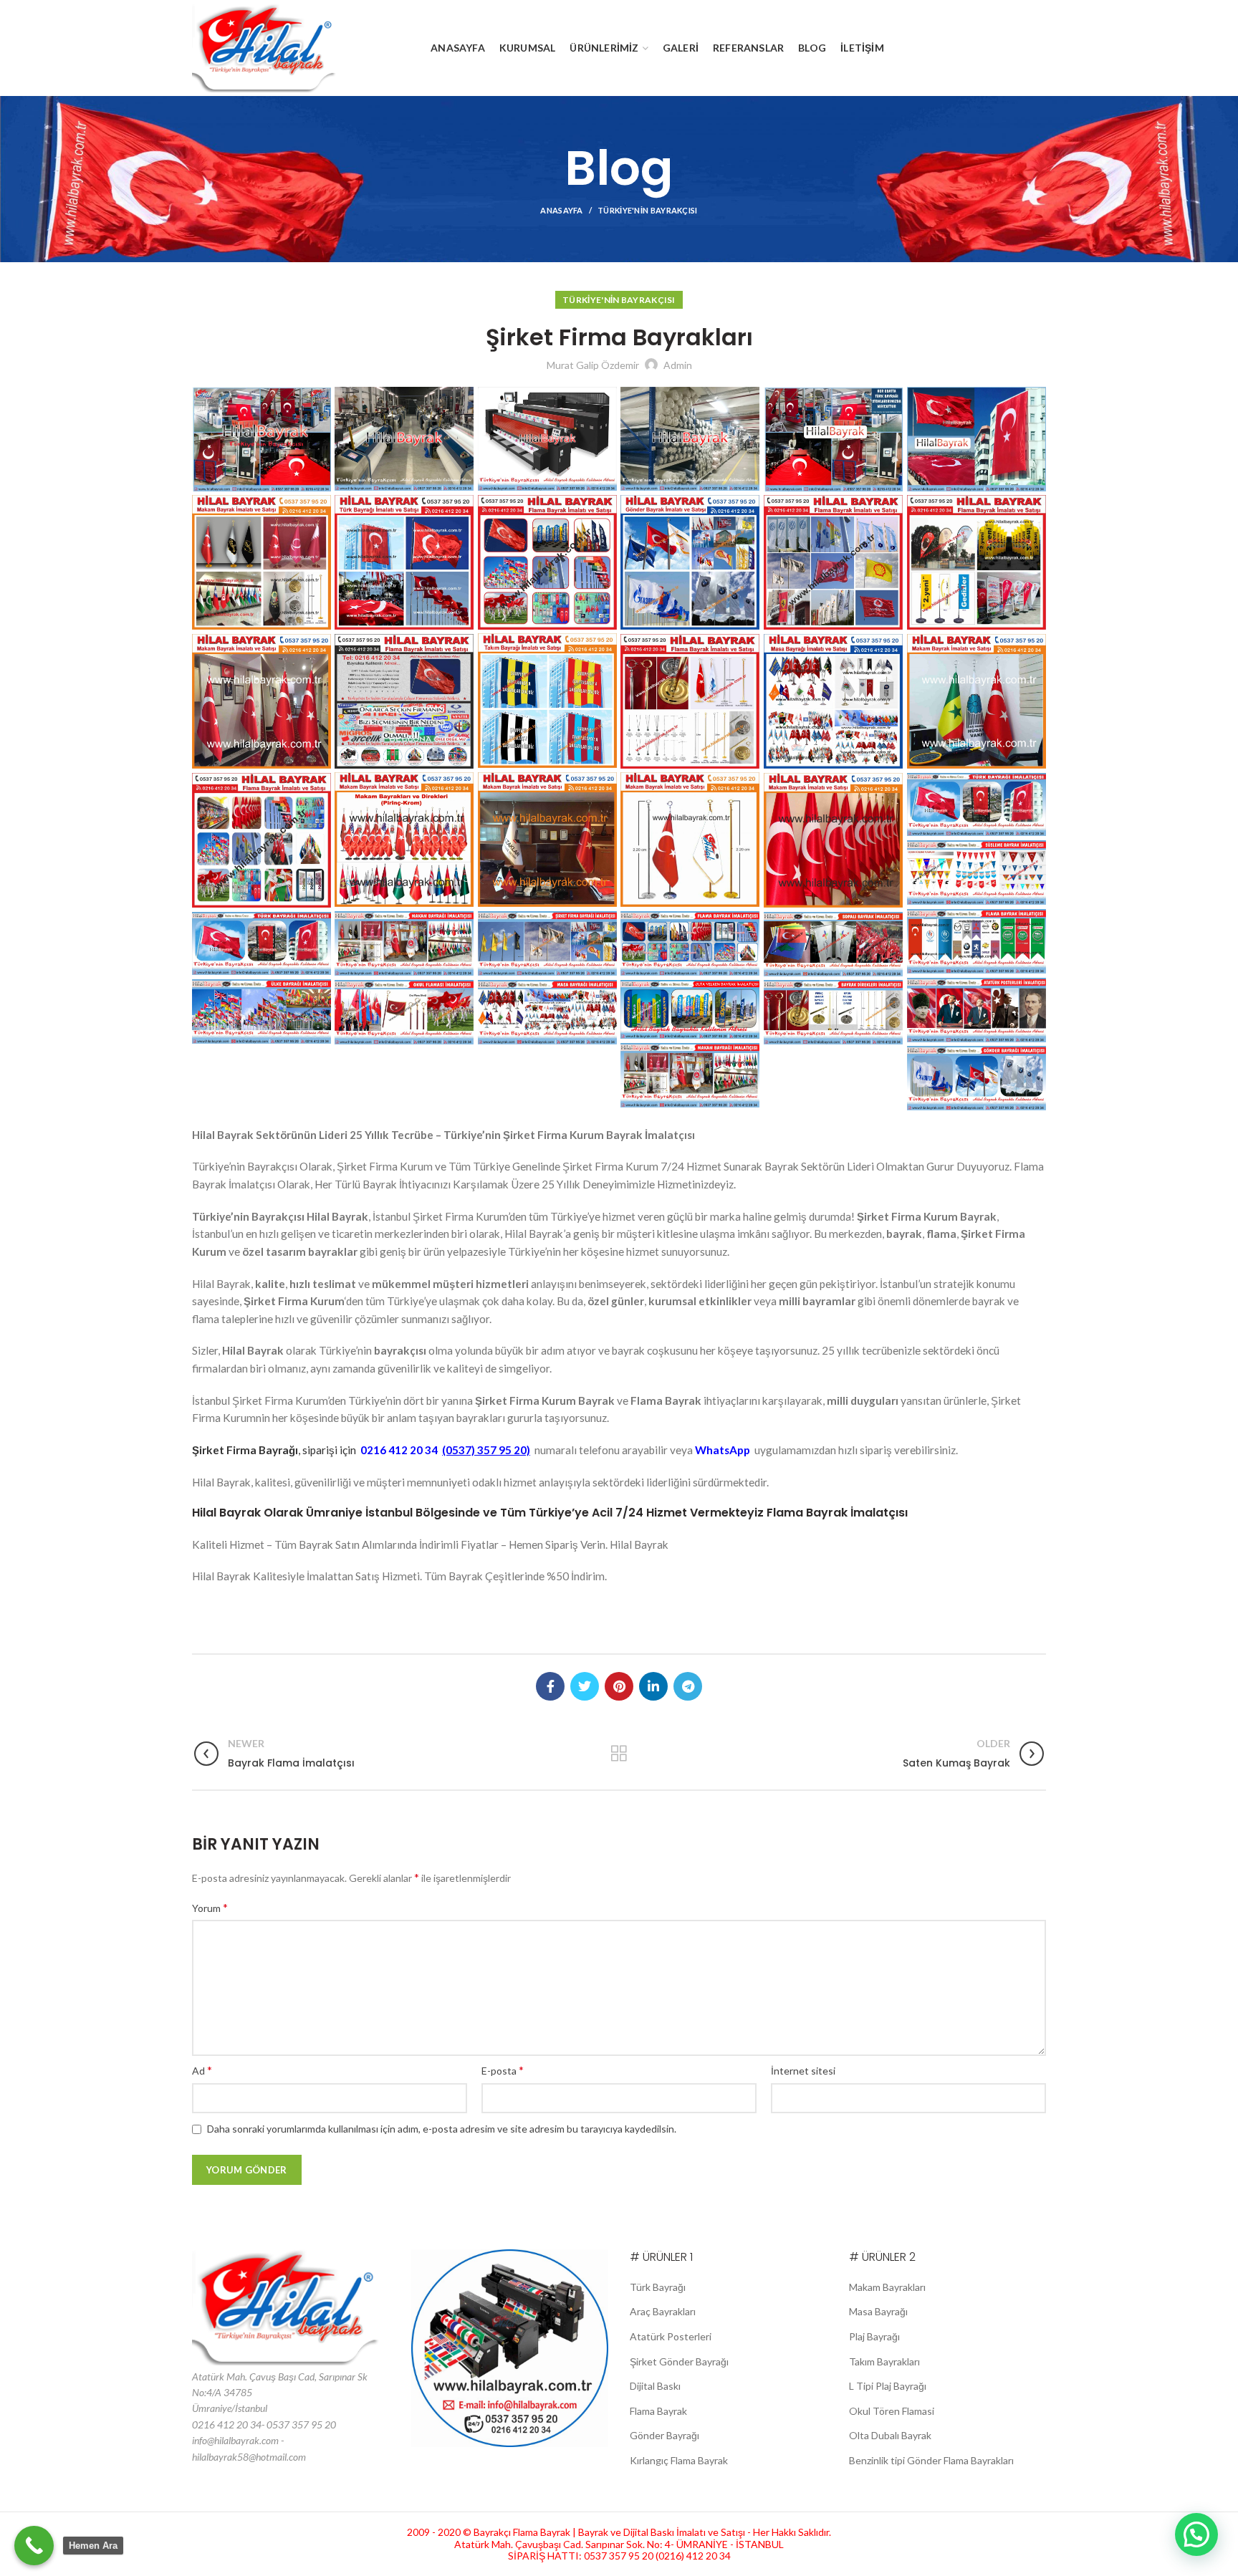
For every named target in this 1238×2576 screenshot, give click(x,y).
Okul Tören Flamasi (892, 2411)
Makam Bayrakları (887, 2287)
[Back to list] (619, 1754)
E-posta (503, 2070)
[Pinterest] (619, 1686)
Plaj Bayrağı (874, 2336)
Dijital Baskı (655, 2386)
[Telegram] (688, 1686)
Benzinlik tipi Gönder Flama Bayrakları (931, 2460)
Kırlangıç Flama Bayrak (679, 2460)
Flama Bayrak (658, 2411)
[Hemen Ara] (34, 2546)
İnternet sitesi (803, 2071)
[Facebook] (550, 1686)
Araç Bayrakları (663, 2311)
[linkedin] (653, 1686)
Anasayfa (561, 210)
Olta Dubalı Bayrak (890, 2435)
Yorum (210, 1907)
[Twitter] (585, 1686)
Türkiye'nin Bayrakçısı (648, 210)
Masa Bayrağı (878, 2311)
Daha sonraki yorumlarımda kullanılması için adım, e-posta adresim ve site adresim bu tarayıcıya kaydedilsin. (442, 2129)
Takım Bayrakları (884, 2361)
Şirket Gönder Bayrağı (679, 2361)
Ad (202, 2070)
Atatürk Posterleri (671, 2336)
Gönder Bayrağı (664, 2435)
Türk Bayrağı (658, 2287)
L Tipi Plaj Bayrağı (888, 2386)
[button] (1196, 2534)
